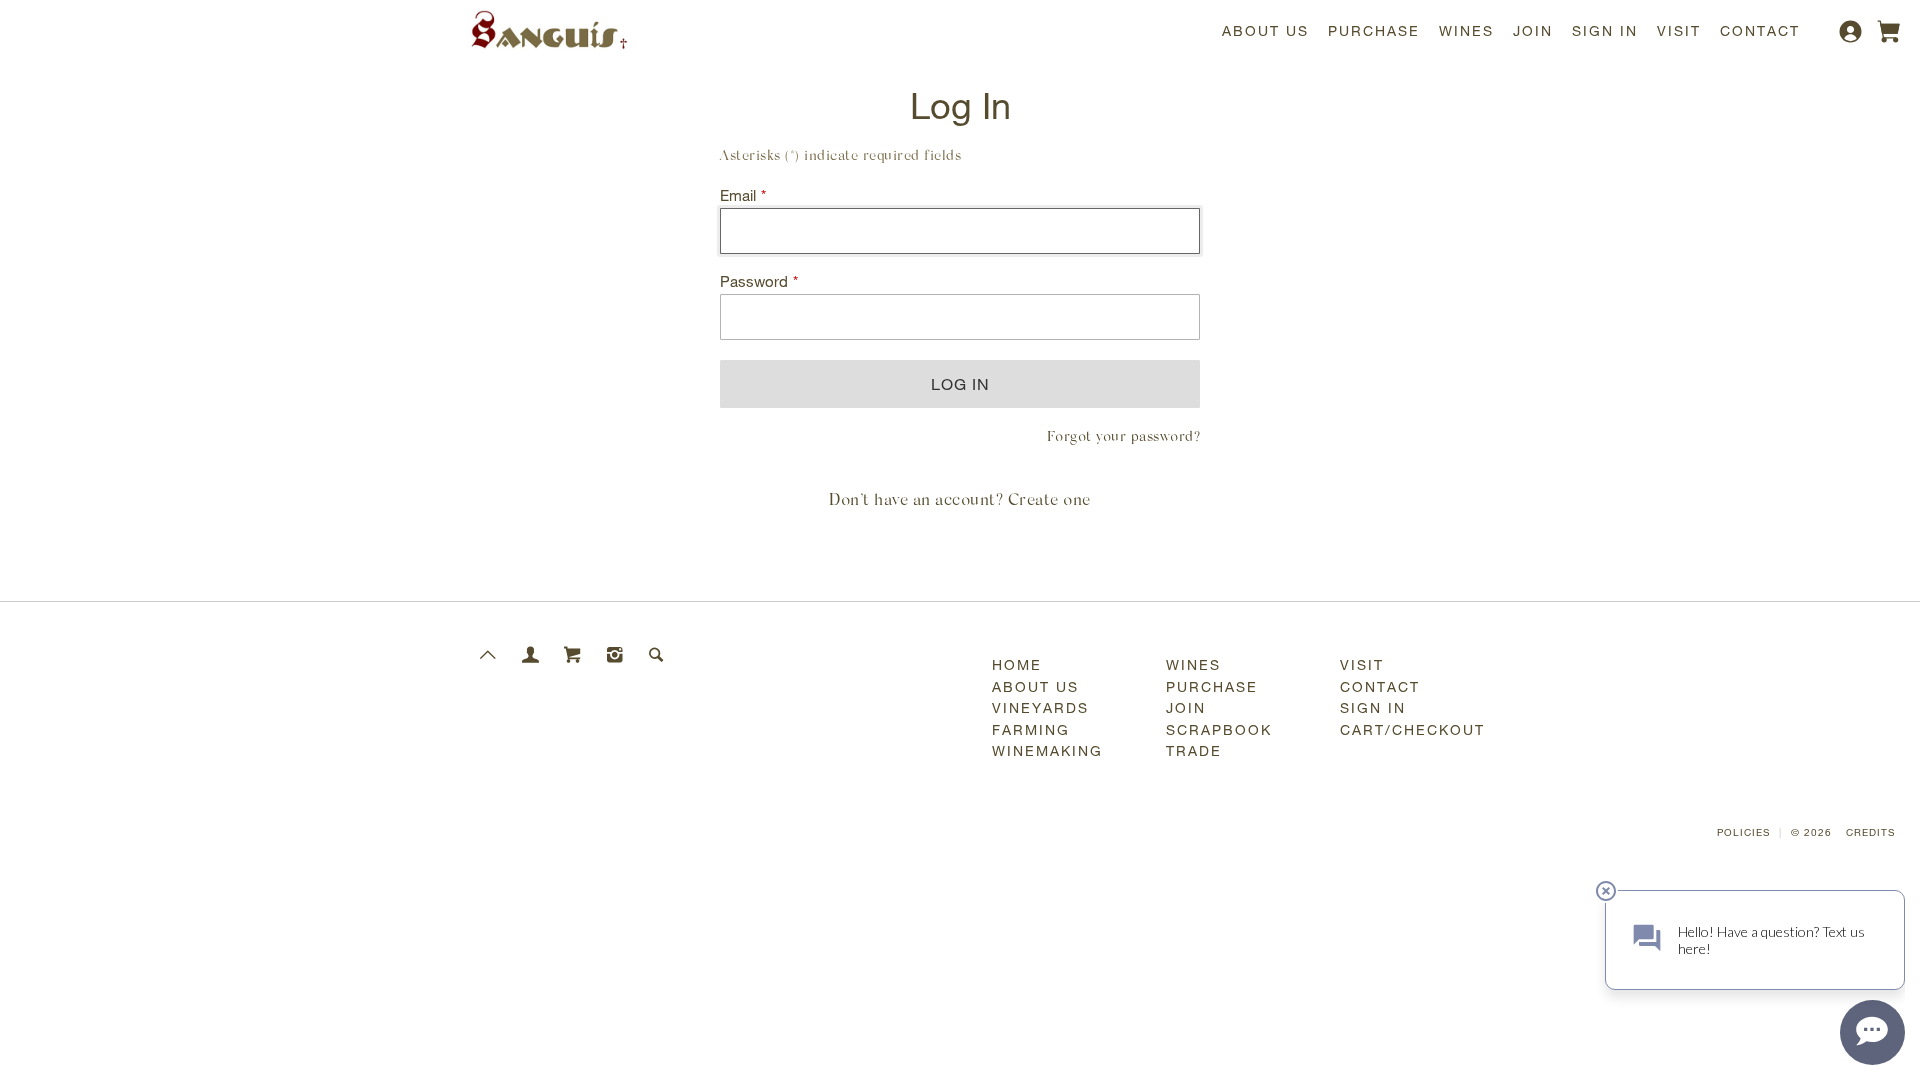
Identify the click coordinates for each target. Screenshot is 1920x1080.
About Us (1265, 30)
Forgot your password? (1124, 438)
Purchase (1374, 30)
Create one (1049, 501)
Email (738, 196)
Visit (1679, 30)
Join (1533, 30)
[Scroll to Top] (489, 654)
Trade (1194, 750)
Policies (1743, 832)
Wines (1466, 30)
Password (754, 282)
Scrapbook (1219, 729)
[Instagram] (615, 654)
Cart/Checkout (1412, 729)
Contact (1760, 30)
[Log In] (1853, 39)
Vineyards (1040, 707)
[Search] (657, 654)
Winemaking (1047, 750)
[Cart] (573, 654)
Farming (1031, 729)
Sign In (1605, 30)
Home (1017, 664)
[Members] (531, 654)
